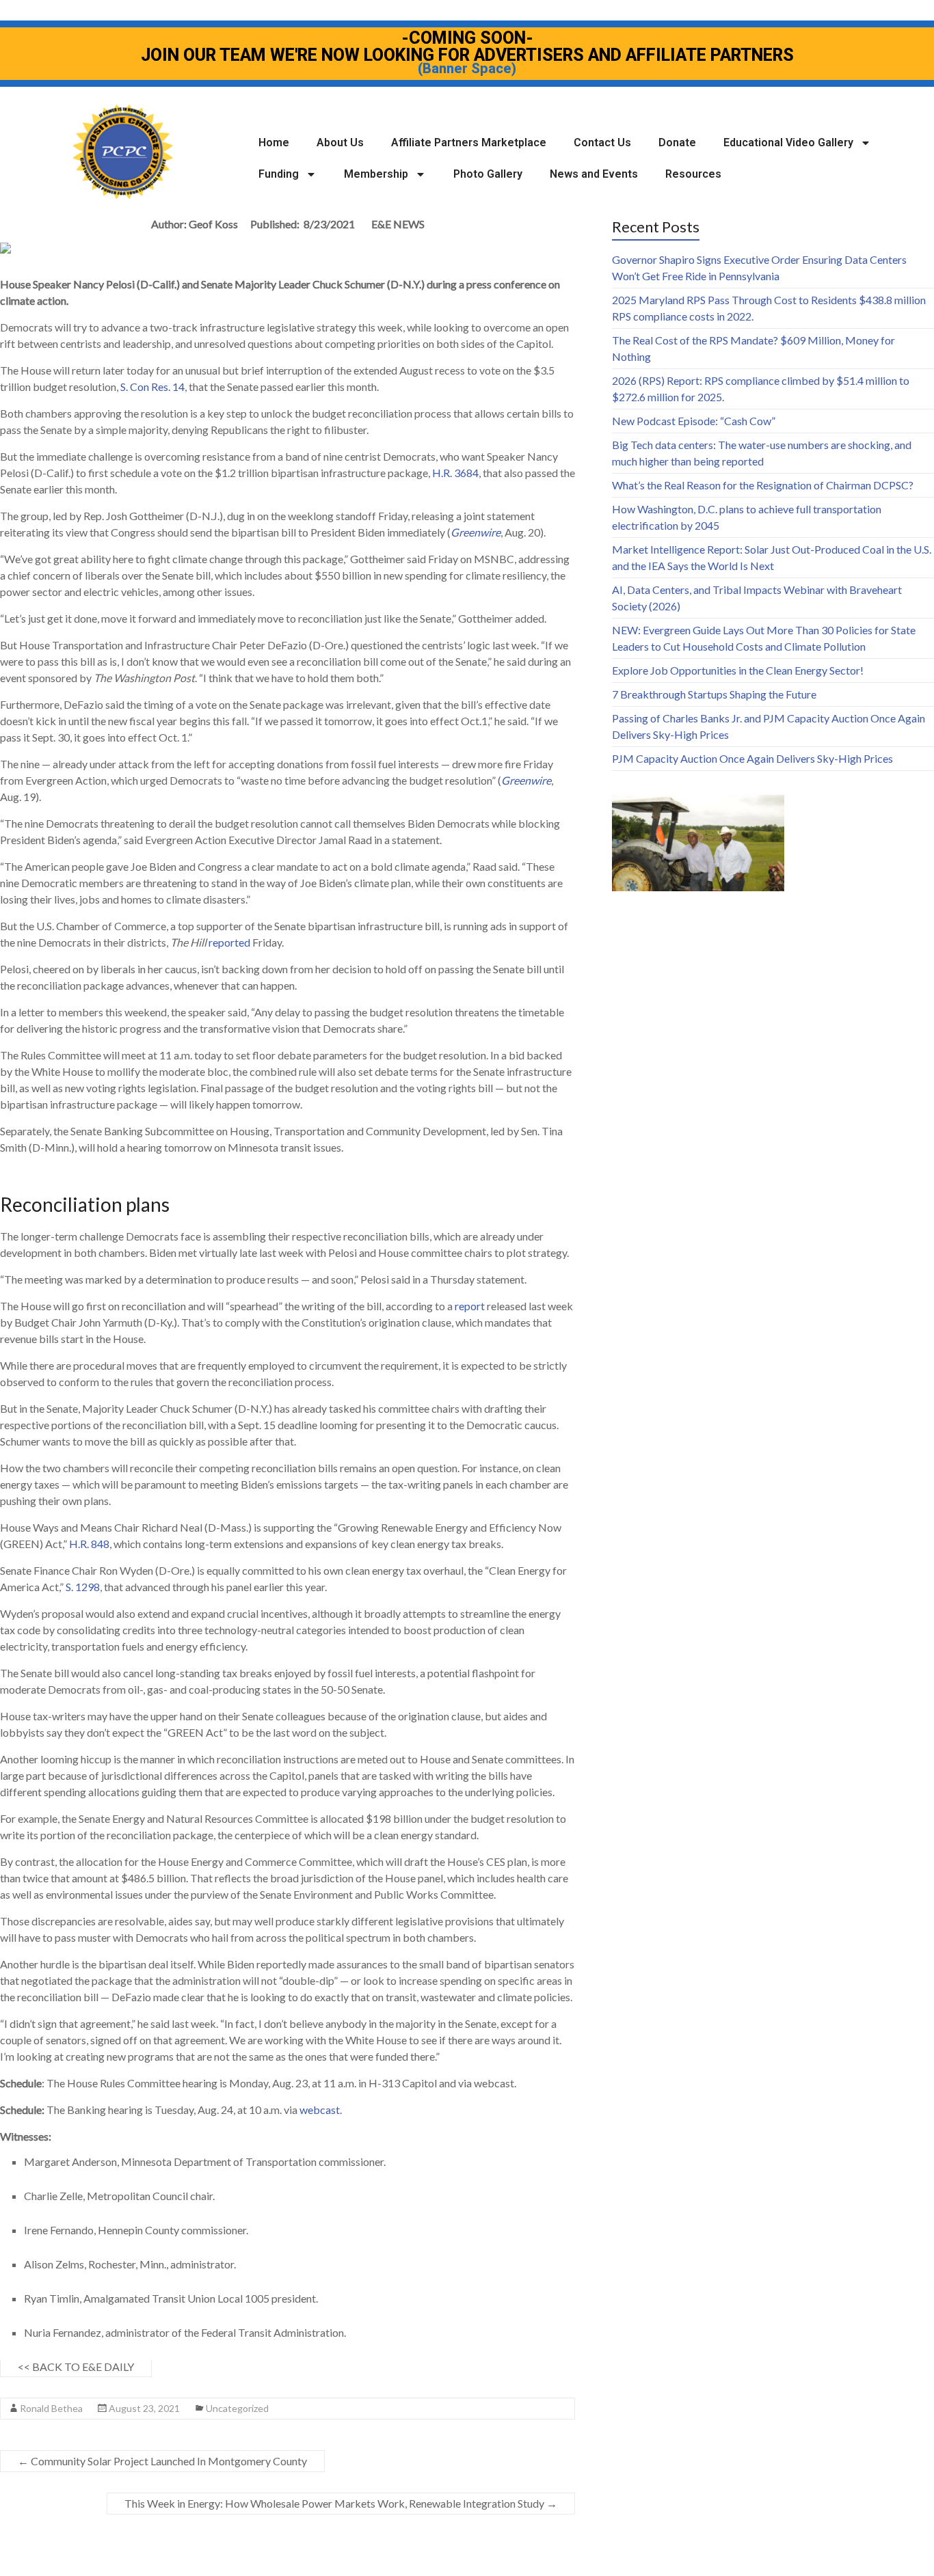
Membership (376, 174)
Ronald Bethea (51, 2408)
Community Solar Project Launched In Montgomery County (162, 2461)
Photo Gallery (488, 174)
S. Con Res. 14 (152, 387)
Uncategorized (237, 2408)
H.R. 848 (89, 1544)
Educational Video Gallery (788, 143)
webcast (320, 2110)
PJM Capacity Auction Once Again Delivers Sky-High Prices (752, 758)
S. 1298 (83, 1587)
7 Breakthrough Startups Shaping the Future (714, 694)
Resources (693, 174)
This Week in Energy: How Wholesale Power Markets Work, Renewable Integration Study (341, 2503)
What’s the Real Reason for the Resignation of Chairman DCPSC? (763, 485)
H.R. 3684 (455, 473)
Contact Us (602, 143)
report (470, 1306)
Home (274, 143)
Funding (279, 174)
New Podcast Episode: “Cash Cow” (694, 421)
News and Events (594, 174)
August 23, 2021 (144, 2408)
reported (229, 942)
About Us (340, 143)
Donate (677, 143)
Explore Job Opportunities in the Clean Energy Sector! (738, 670)
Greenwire (476, 532)
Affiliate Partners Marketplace (469, 143)
